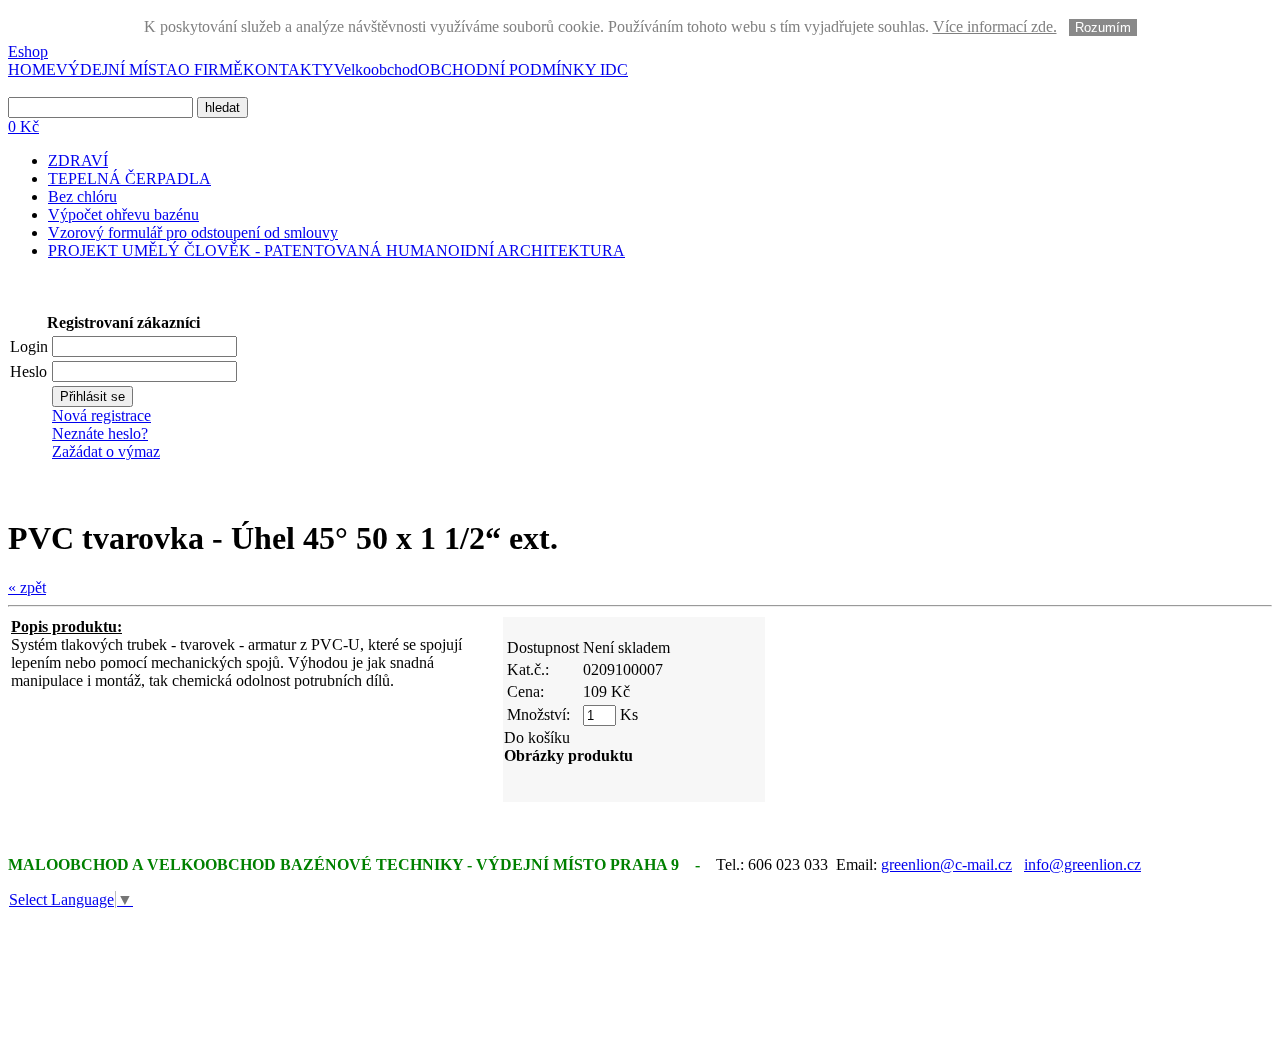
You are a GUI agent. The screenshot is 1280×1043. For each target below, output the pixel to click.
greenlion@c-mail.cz (946, 864)
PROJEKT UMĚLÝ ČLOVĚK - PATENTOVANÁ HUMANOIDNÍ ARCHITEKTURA (336, 250)
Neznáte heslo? (100, 433)
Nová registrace (101, 415)
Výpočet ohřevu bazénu (123, 214)
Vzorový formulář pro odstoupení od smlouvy (193, 232)
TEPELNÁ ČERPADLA (129, 178)
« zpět (27, 587)
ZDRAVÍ (78, 160)
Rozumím (1103, 27)
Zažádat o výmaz (106, 451)
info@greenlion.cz (1082, 864)
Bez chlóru (82, 196)
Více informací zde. (995, 26)
